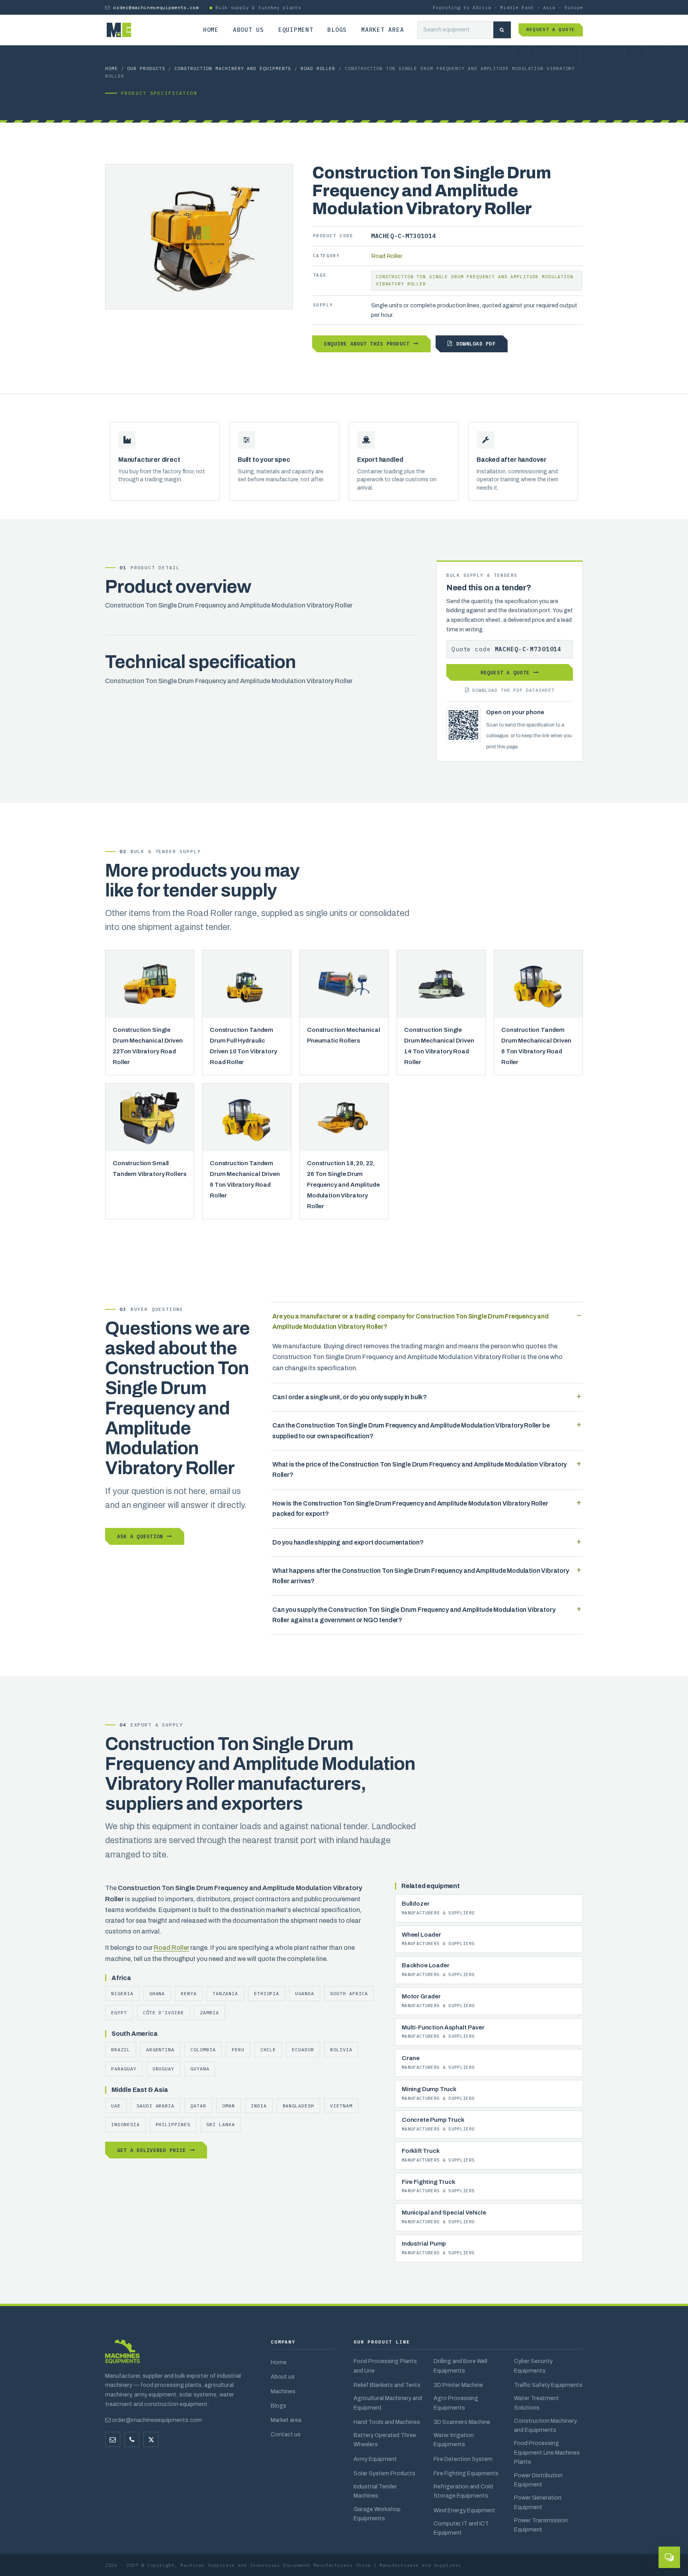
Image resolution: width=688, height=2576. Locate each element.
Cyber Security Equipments (533, 2366)
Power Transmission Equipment (541, 2525)
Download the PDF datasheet (513, 690)
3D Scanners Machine (462, 2422)
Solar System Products (384, 2473)
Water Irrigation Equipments (454, 2440)
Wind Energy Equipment (464, 2510)
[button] (669, 2557)
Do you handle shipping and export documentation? (348, 1542)
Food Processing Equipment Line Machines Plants (547, 2452)
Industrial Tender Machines (375, 2491)
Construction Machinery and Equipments (233, 68)
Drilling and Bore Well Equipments (460, 2366)
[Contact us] (132, 2439)
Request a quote (551, 29)
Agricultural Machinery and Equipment (388, 2403)
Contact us (286, 2434)
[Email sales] (113, 2439)
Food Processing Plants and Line (385, 2366)
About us (248, 30)
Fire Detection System (463, 2459)
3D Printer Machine (458, 2385)
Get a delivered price (151, 2150)
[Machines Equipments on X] (151, 2439)
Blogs (337, 30)
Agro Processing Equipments (456, 2403)
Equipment (296, 30)
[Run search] (502, 30)
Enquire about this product (367, 344)
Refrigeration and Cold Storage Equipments (463, 2491)
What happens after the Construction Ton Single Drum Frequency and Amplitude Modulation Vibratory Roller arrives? (421, 1576)
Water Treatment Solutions (537, 2403)
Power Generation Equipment (538, 2502)
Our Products (146, 68)
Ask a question (140, 1536)
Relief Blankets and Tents (387, 2385)
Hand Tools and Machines (387, 2422)
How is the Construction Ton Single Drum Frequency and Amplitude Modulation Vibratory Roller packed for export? (410, 1509)
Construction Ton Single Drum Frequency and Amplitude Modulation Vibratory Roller (475, 280)
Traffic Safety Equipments (548, 2385)
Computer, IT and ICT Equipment (461, 2528)
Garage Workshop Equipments (377, 2514)
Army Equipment (375, 2459)
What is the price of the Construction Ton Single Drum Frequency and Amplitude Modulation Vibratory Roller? (419, 1470)
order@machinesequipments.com (156, 7)
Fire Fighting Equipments (466, 2473)
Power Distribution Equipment (538, 2480)
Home (211, 30)
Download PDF (476, 344)
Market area (382, 30)
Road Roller (318, 68)
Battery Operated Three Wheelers (385, 2440)
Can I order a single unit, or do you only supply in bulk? (350, 1397)
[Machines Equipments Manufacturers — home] (122, 2355)
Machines (283, 2391)
